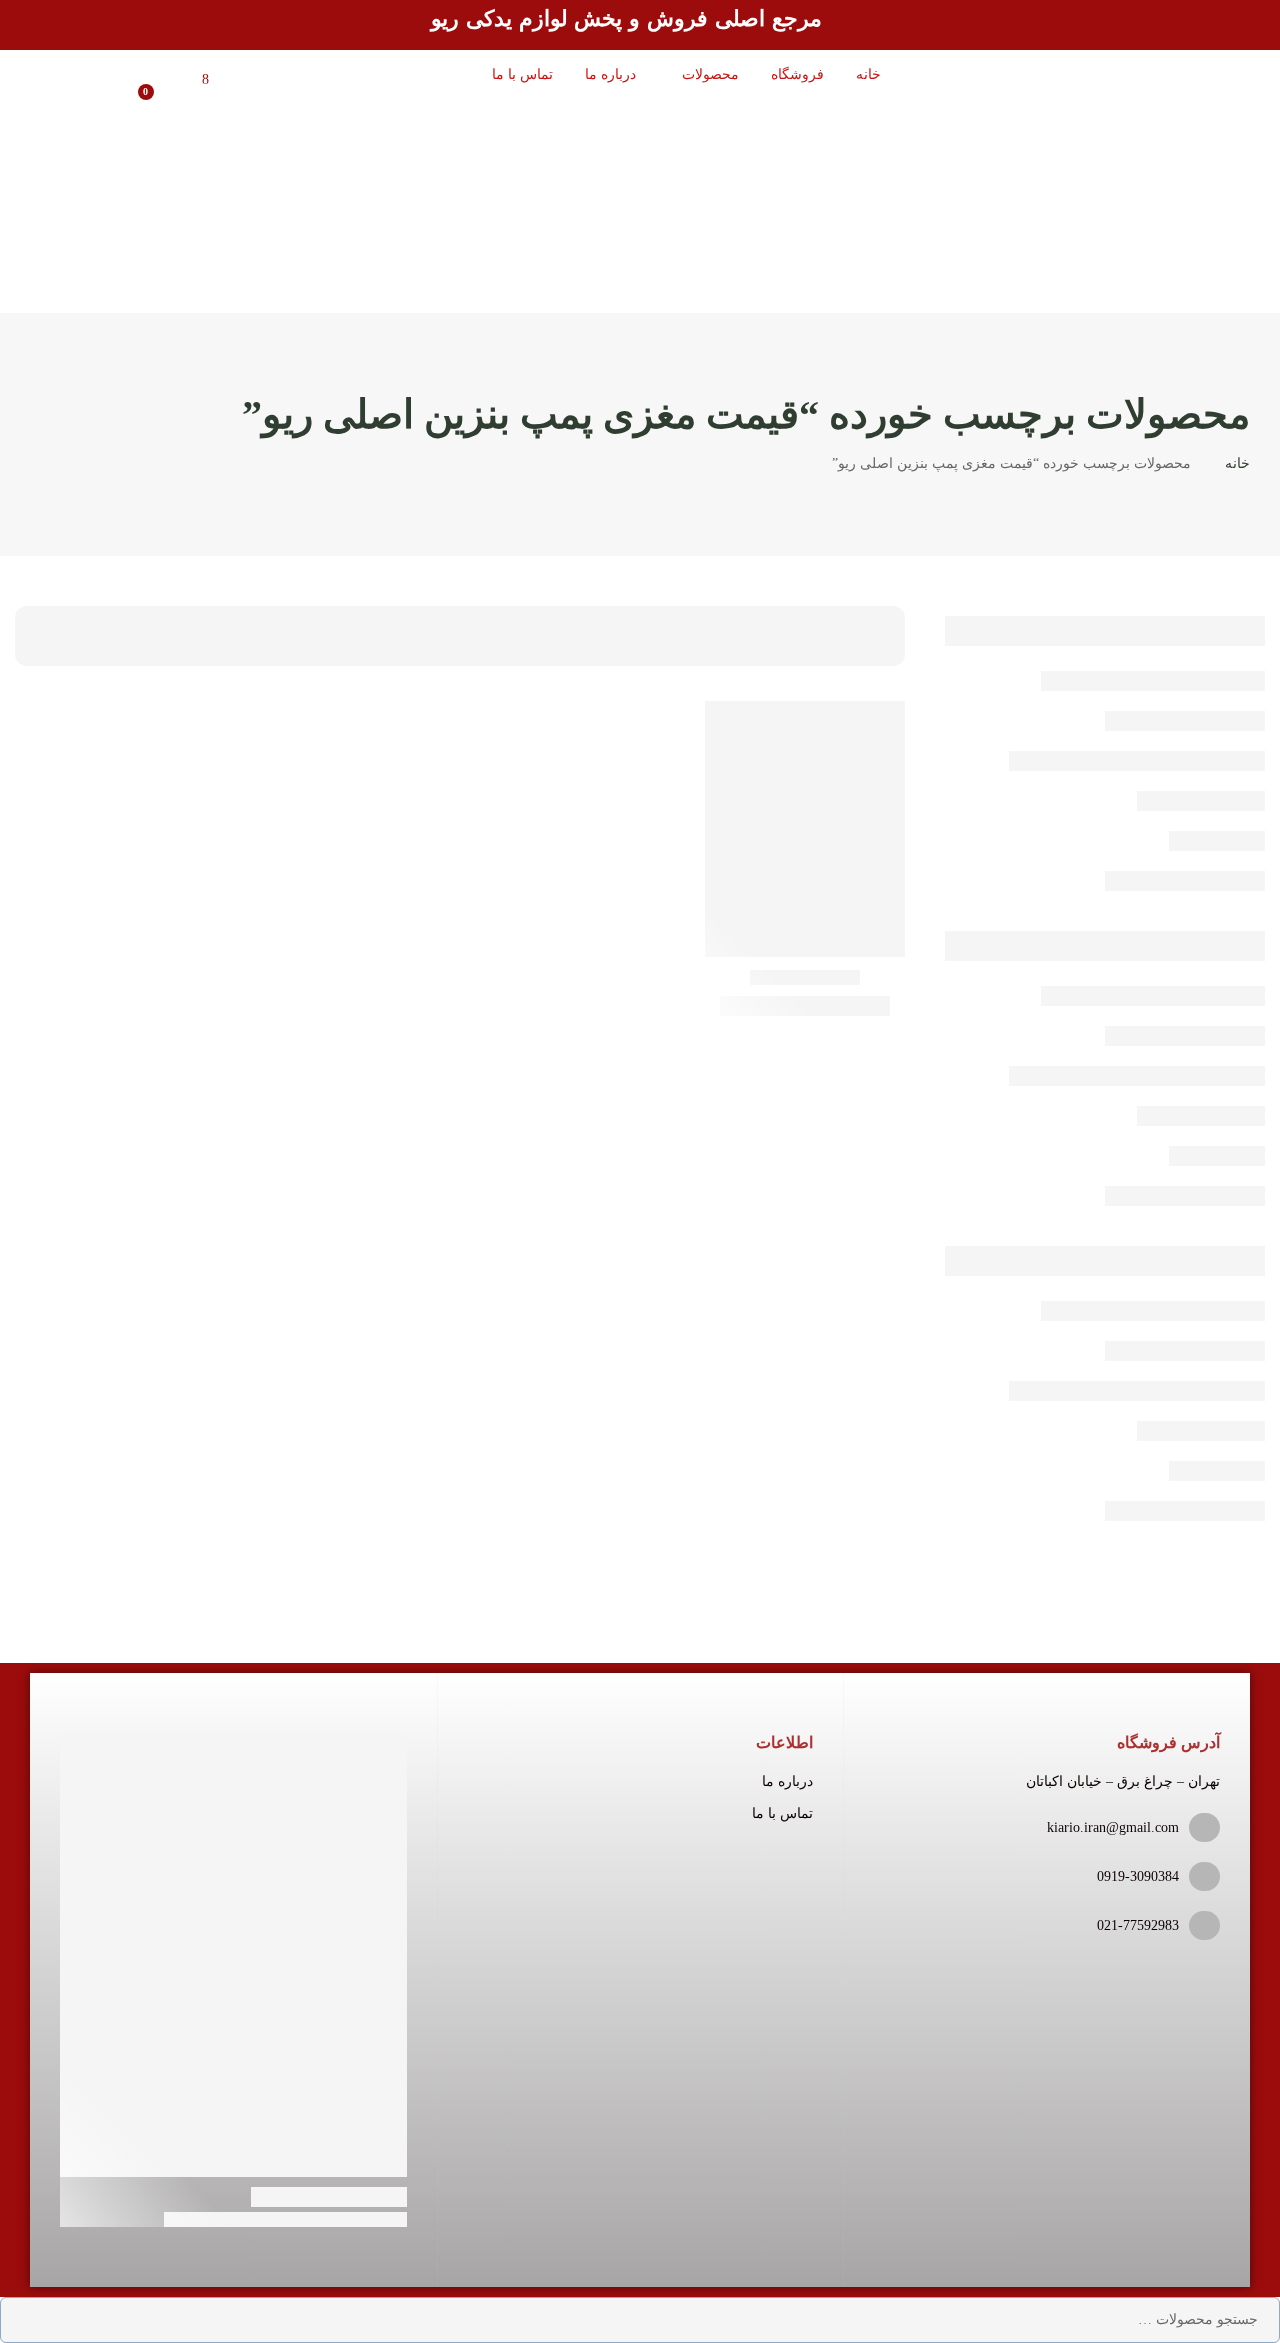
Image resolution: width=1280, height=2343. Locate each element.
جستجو (30, 2320)
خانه (1237, 463)
